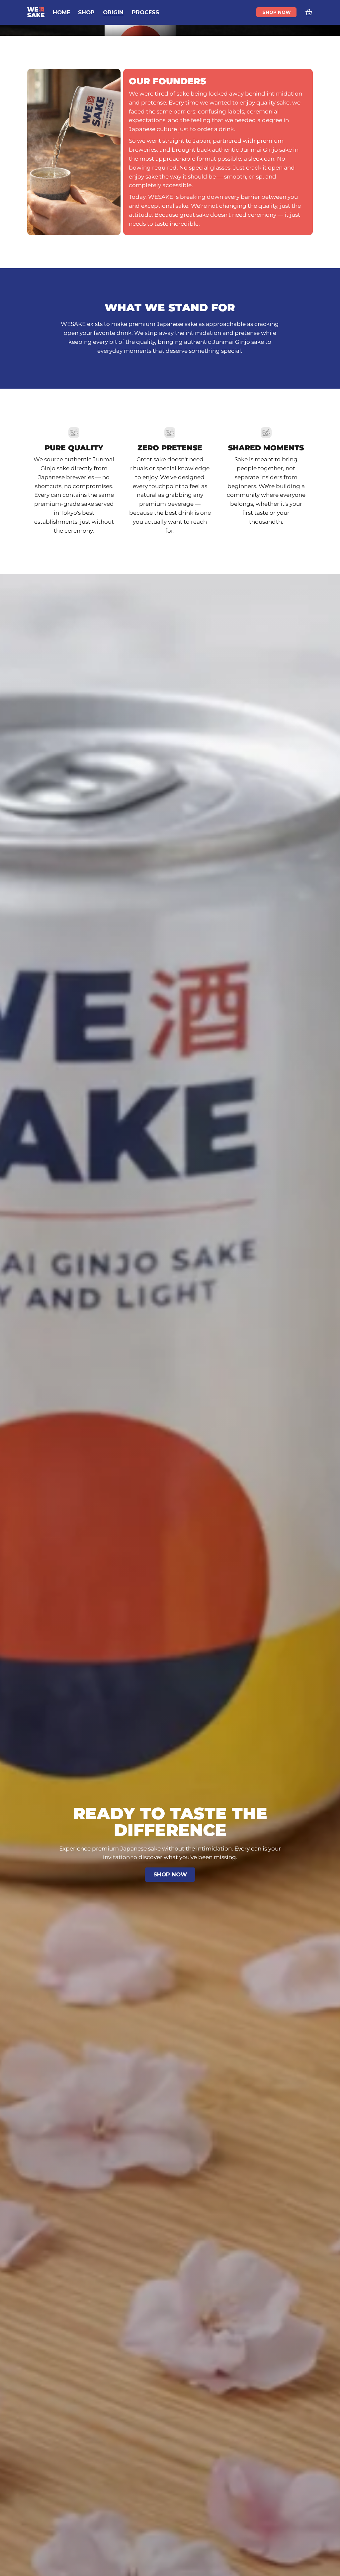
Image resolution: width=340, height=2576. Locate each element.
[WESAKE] (36, 12)
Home (61, 12)
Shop (86, 12)
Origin (113, 12)
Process (145, 12)
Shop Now (277, 12)
